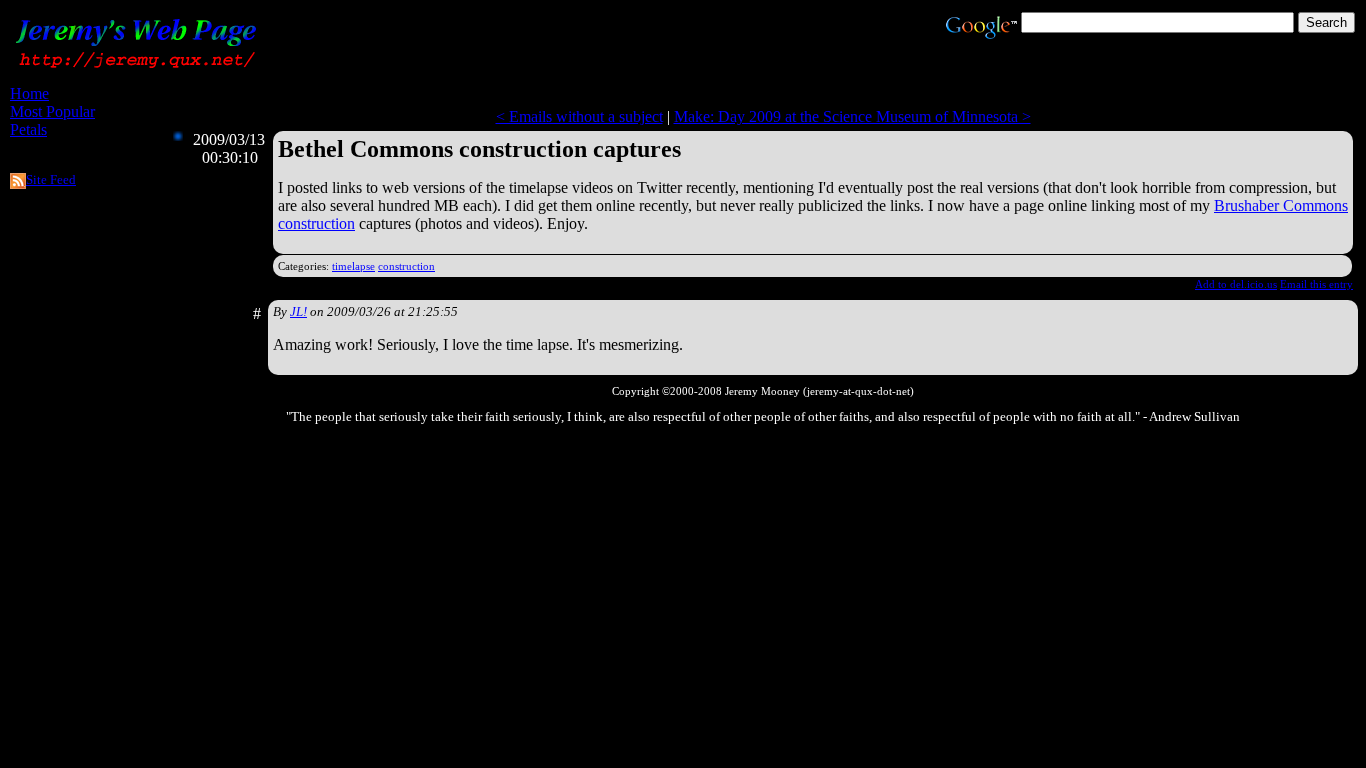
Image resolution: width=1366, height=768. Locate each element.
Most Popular (52, 111)
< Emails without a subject (579, 116)
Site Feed (51, 180)
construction (406, 266)
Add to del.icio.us (1236, 284)
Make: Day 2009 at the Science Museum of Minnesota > (852, 116)
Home (29, 93)
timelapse (353, 266)
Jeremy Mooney (762, 391)
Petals (28, 129)
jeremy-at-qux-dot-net (858, 391)
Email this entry (1316, 284)
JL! (298, 312)
